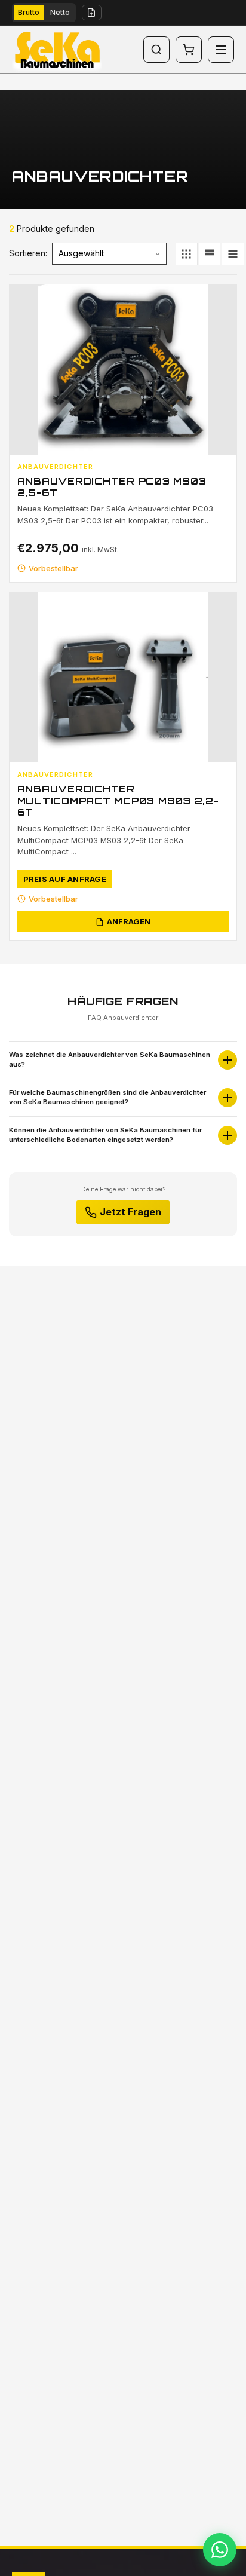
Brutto (29, 12)
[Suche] (156, 50)
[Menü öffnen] (221, 50)
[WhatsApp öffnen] (220, 2550)
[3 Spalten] (210, 254)
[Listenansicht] (233, 254)
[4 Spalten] (187, 254)
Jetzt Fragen (130, 1212)
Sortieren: (28, 253)
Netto (60, 12)
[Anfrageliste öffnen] (92, 13)
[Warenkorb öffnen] (189, 50)
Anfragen (129, 921)
